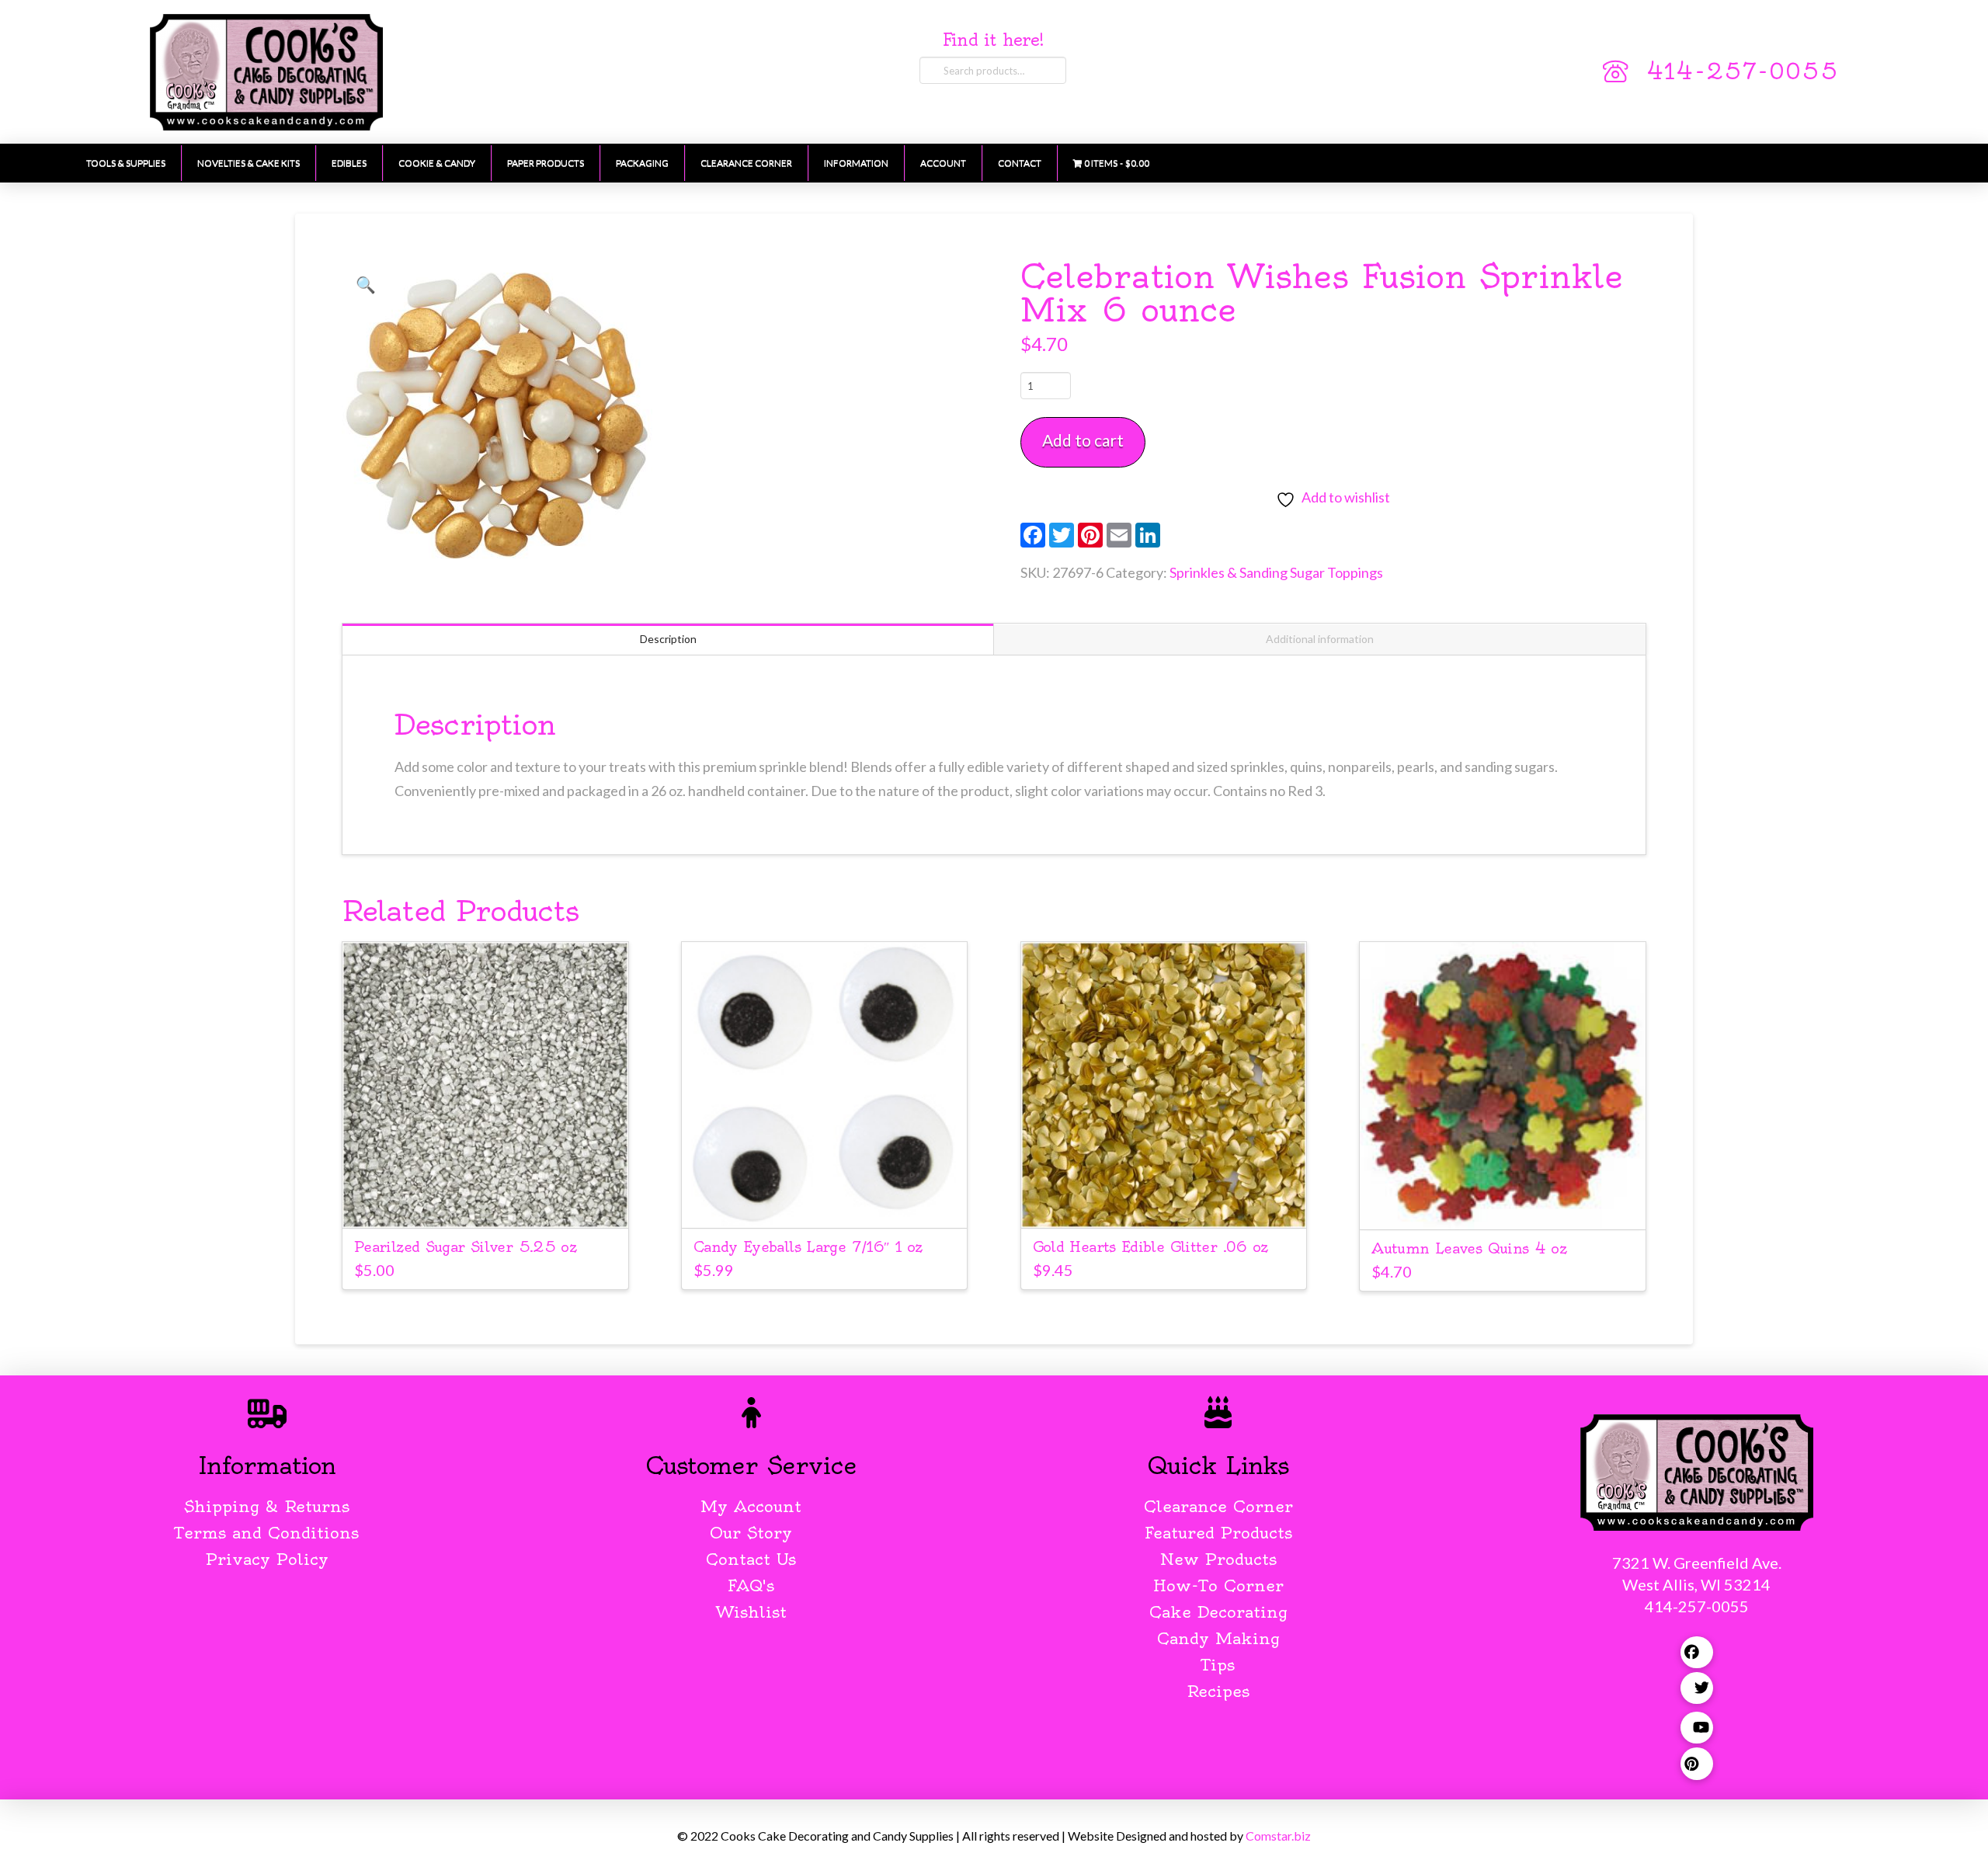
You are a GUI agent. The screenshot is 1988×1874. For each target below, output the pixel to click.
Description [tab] (668, 639)
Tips (1218, 1665)
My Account (751, 1506)
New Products (1218, 1559)
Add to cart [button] (485, 1202)
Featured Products (1218, 1533)
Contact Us (751, 1559)
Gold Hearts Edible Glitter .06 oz (1150, 1247)
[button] (366, 284)
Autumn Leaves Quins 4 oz (1469, 1248)
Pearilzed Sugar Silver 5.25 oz (465, 1247)
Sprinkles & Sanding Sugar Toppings (1276, 572)
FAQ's (751, 1585)
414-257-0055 (1743, 71)
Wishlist (751, 1612)
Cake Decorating (1218, 1612)
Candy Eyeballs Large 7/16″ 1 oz (808, 1247)
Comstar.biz (1278, 1836)
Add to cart (1083, 440)
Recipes (1218, 1691)
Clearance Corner (1218, 1506)
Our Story (751, 1533)
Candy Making (1218, 1638)
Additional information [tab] (1320, 639)
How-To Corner (1218, 1585)
